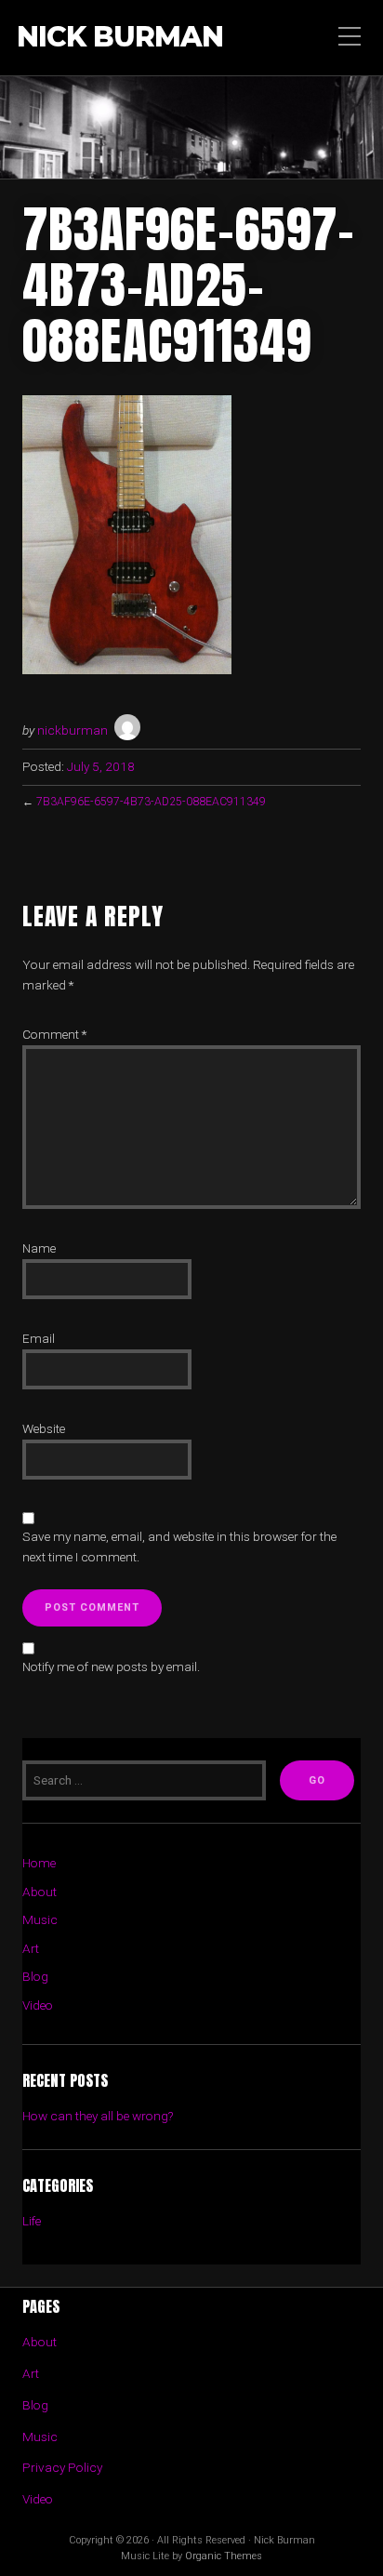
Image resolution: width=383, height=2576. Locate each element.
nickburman (73, 730)
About (40, 1892)
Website (44, 1428)
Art (31, 1948)
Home (39, 1863)
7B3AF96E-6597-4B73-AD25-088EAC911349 (151, 802)
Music (40, 1919)
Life (32, 2221)
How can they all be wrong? (98, 2116)
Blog (35, 1976)
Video (38, 2005)
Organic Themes (224, 2556)
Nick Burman (120, 38)
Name (39, 1248)
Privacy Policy (62, 2467)
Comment (54, 1034)
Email (39, 1338)
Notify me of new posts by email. (111, 1666)
